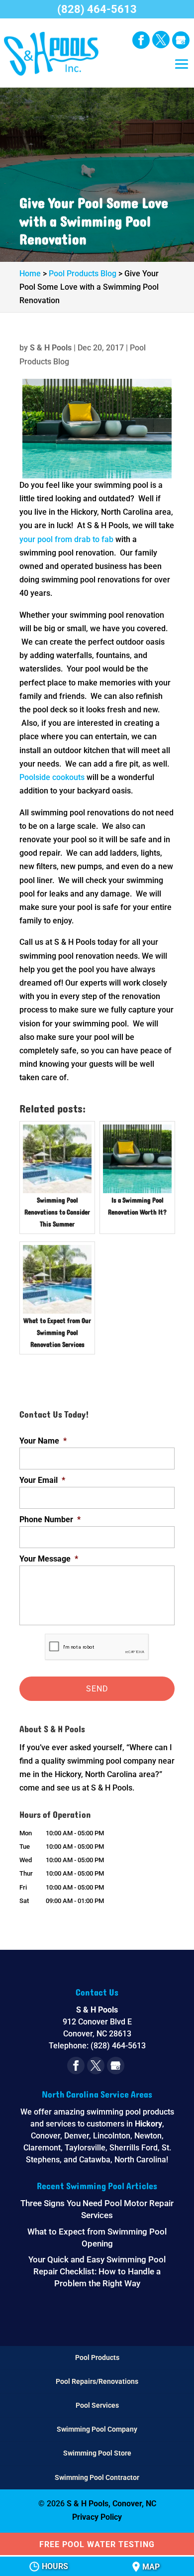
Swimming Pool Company (97, 2429)
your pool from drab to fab (66, 539)
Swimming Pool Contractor (97, 2477)
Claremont (42, 2148)
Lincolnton (112, 2136)
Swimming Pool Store (97, 2453)
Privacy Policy (97, 2517)
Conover (46, 2136)
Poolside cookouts (53, 777)
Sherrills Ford (134, 2148)
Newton (148, 2136)
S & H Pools (51, 348)
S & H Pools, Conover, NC (111, 2504)
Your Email (42, 1480)
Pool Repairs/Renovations (97, 2381)
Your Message (49, 1559)
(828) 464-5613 (97, 9)
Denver (77, 2136)
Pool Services (97, 2405)
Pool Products (97, 2357)
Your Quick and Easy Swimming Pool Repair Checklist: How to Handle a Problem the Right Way (97, 2271)
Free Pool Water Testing (97, 2544)
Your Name (43, 1441)
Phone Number (50, 1519)
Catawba (95, 2160)
